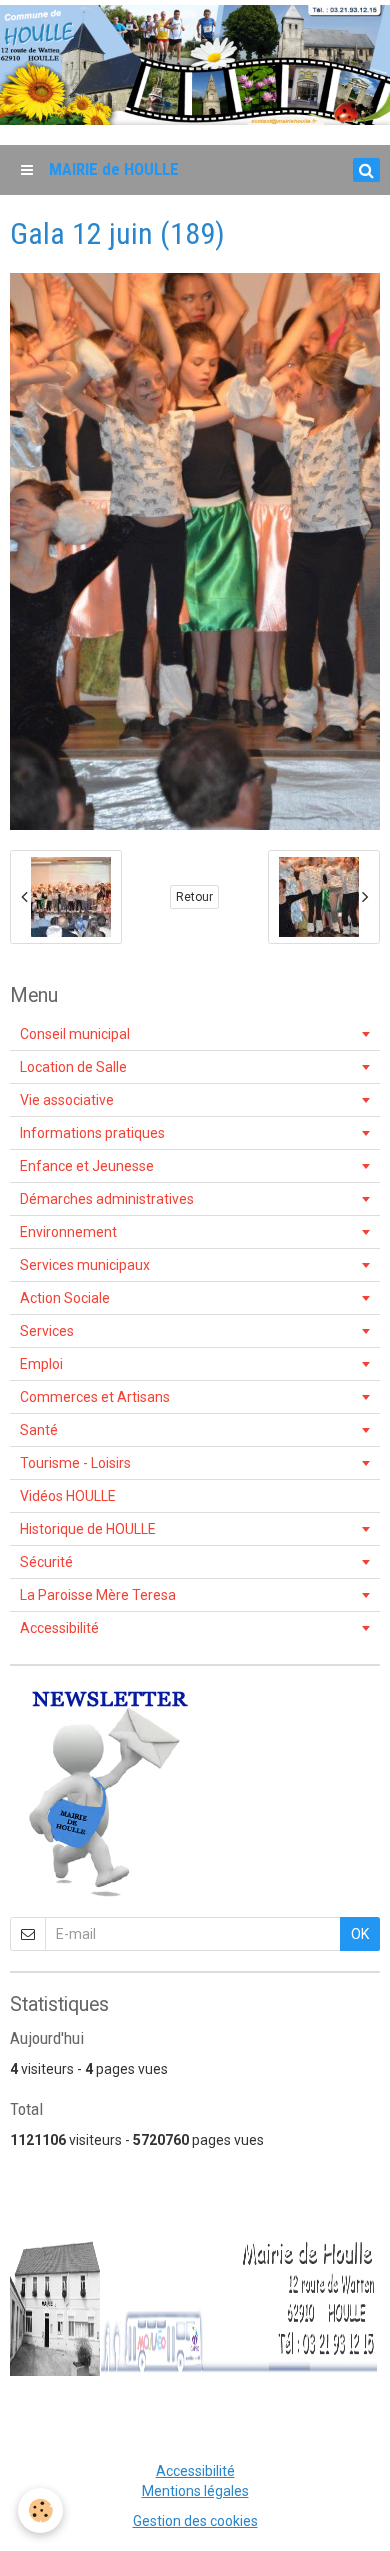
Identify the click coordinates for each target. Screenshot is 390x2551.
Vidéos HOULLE (68, 1496)
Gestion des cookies (195, 2521)
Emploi (41, 1364)
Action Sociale (65, 1298)
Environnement (68, 1232)
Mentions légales (195, 2491)
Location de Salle (73, 1067)
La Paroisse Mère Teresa (98, 1595)
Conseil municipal (75, 1034)
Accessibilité (59, 1628)
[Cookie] (40, 2510)
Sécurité (46, 1562)
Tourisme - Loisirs (75, 1463)
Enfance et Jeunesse (87, 1166)
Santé (39, 1430)
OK (360, 1934)
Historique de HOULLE (88, 1529)
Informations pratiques (92, 1133)
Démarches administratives (107, 1199)
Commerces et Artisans (95, 1397)
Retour (194, 897)
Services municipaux (85, 1265)
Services (47, 1331)
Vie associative (67, 1100)
